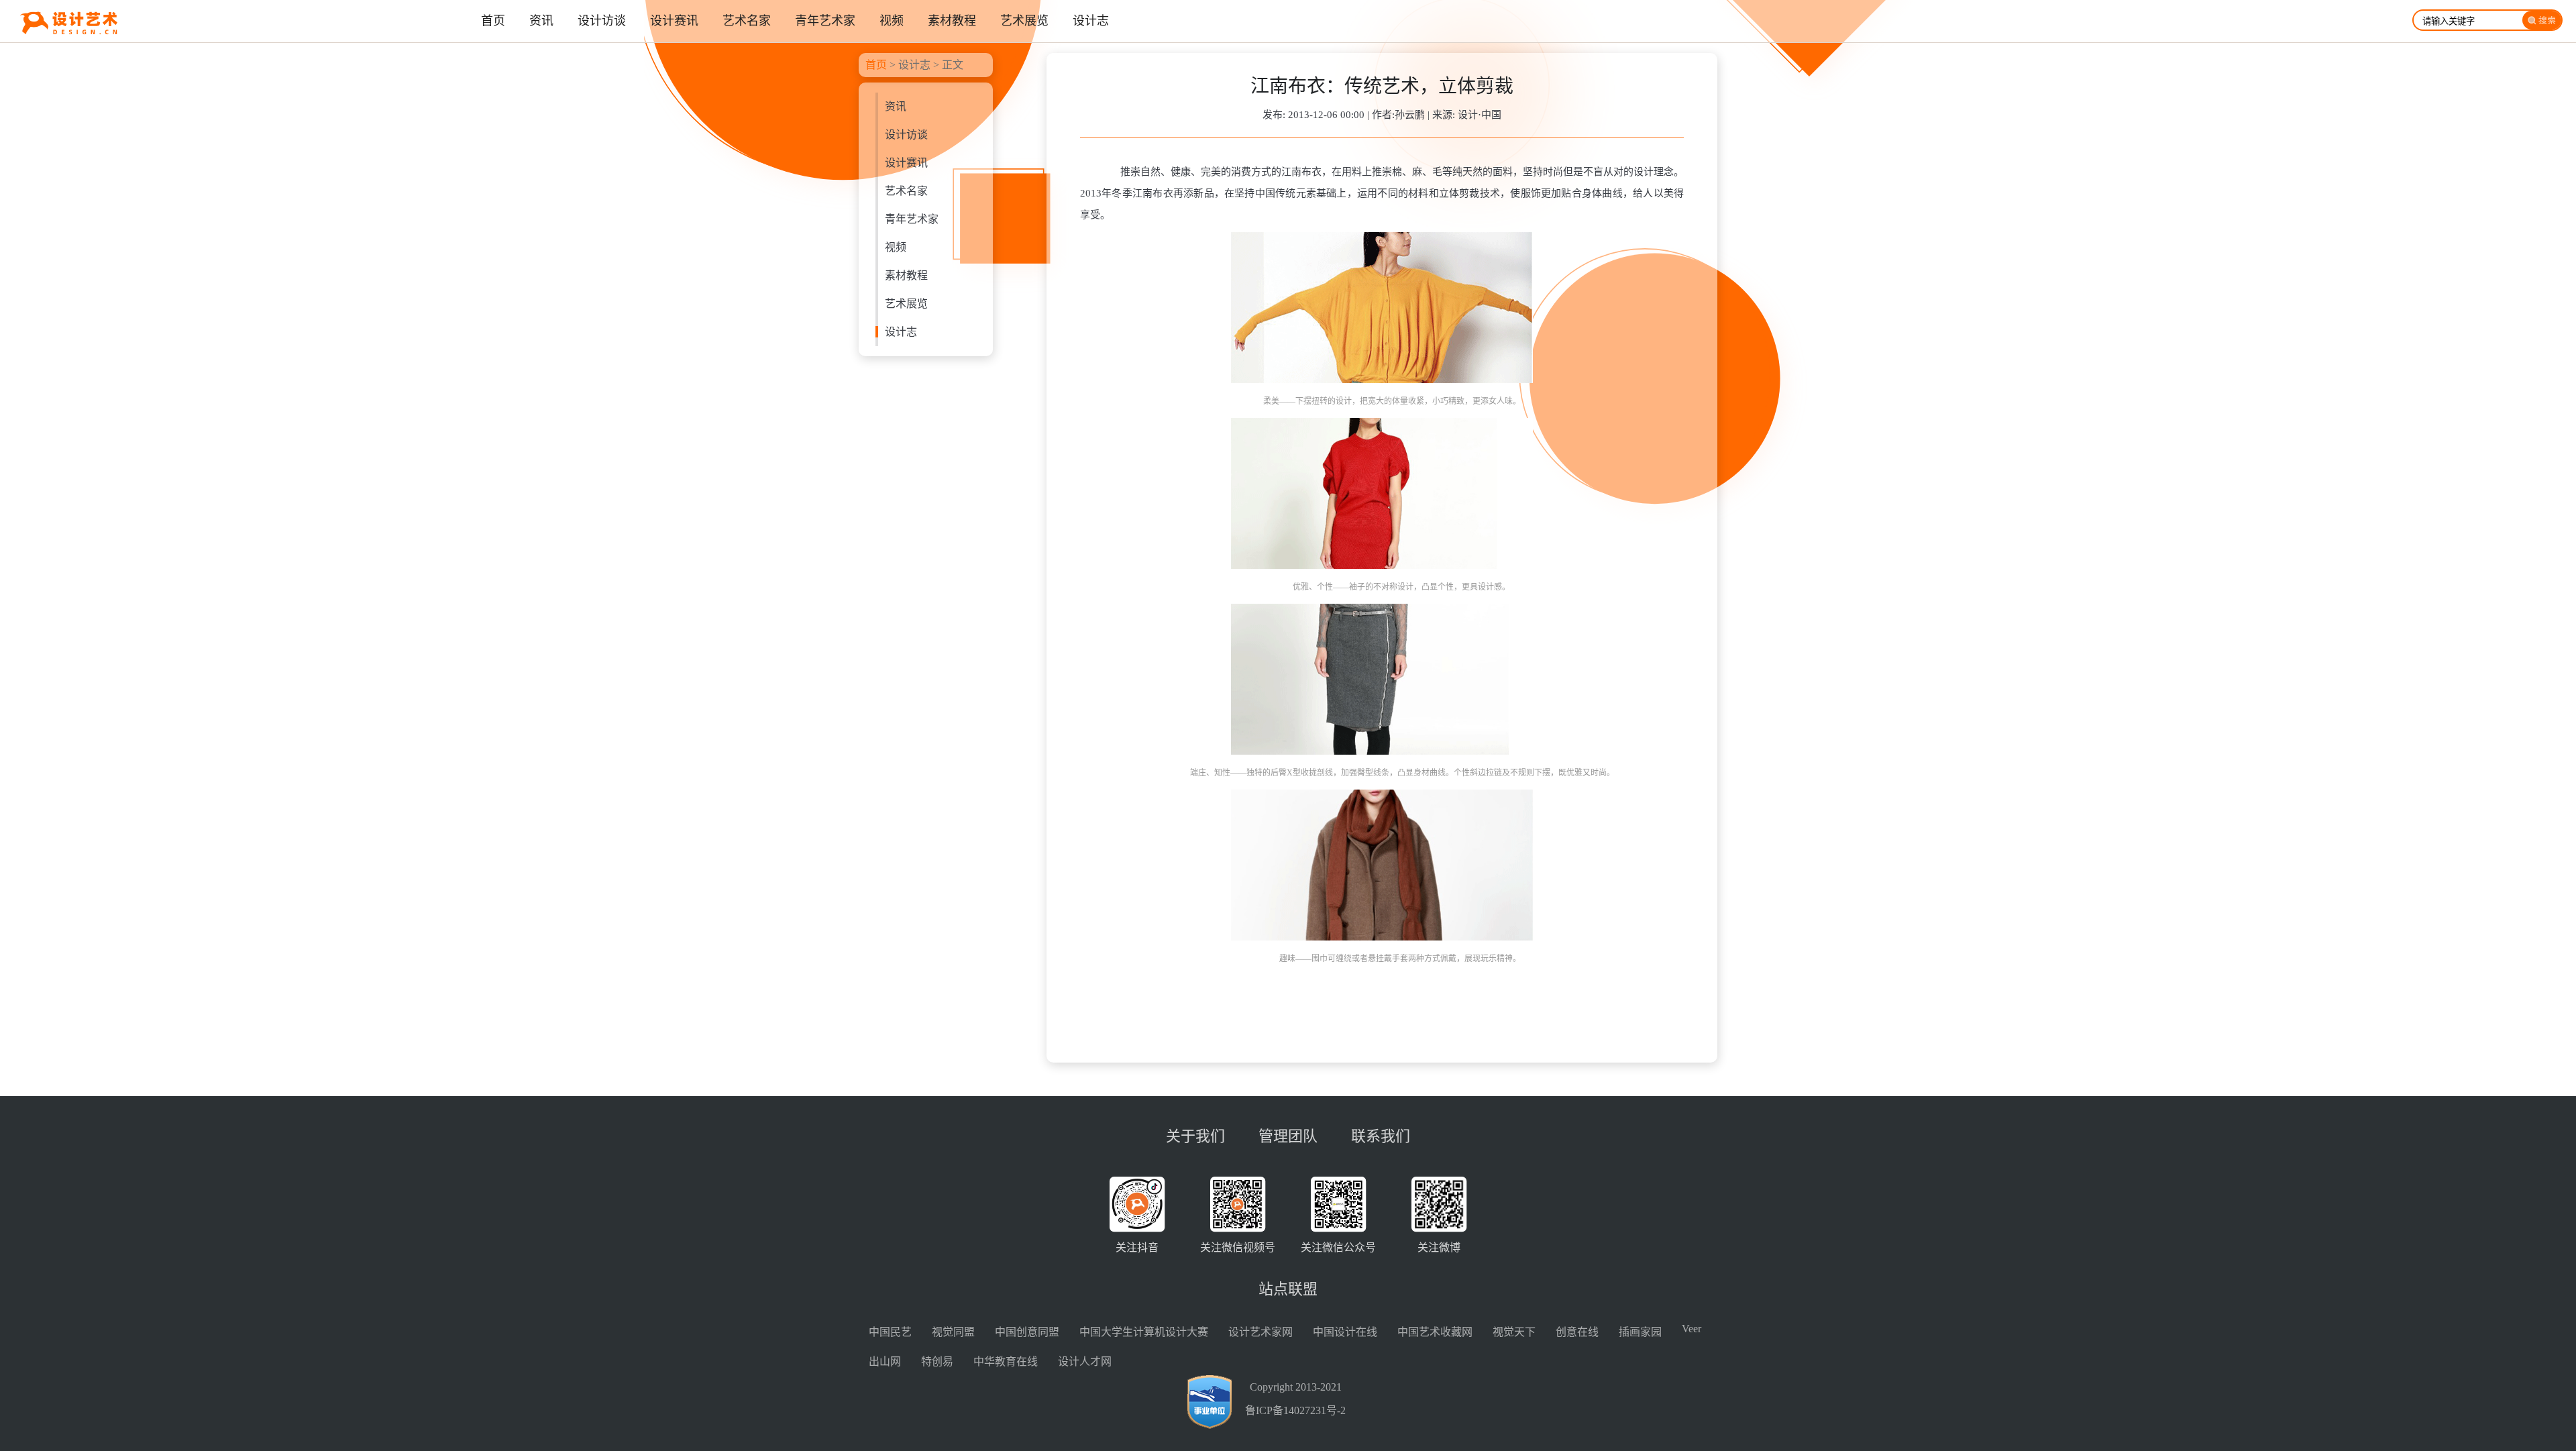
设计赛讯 (906, 163)
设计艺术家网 (1260, 1332)
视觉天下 (1514, 1332)
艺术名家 (906, 191)
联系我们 (1381, 1136)
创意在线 (1577, 1332)
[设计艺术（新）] (59, 39)
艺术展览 (906, 304)
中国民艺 (890, 1332)
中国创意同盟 (1027, 1332)
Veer (1692, 1329)
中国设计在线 (1345, 1332)
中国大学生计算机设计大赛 (1144, 1332)
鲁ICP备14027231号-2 (1295, 1410)
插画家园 (1640, 1332)
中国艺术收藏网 (1435, 1332)
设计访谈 (906, 135)
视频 (896, 247)
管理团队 (1288, 1136)
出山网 (885, 1361)
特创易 (937, 1361)
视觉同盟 (953, 1332)
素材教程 (906, 275)
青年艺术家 (912, 219)
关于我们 (1195, 1136)
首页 (876, 65)
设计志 (914, 65)
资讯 (896, 106)
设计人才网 (1085, 1361)
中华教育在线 (1006, 1361)
